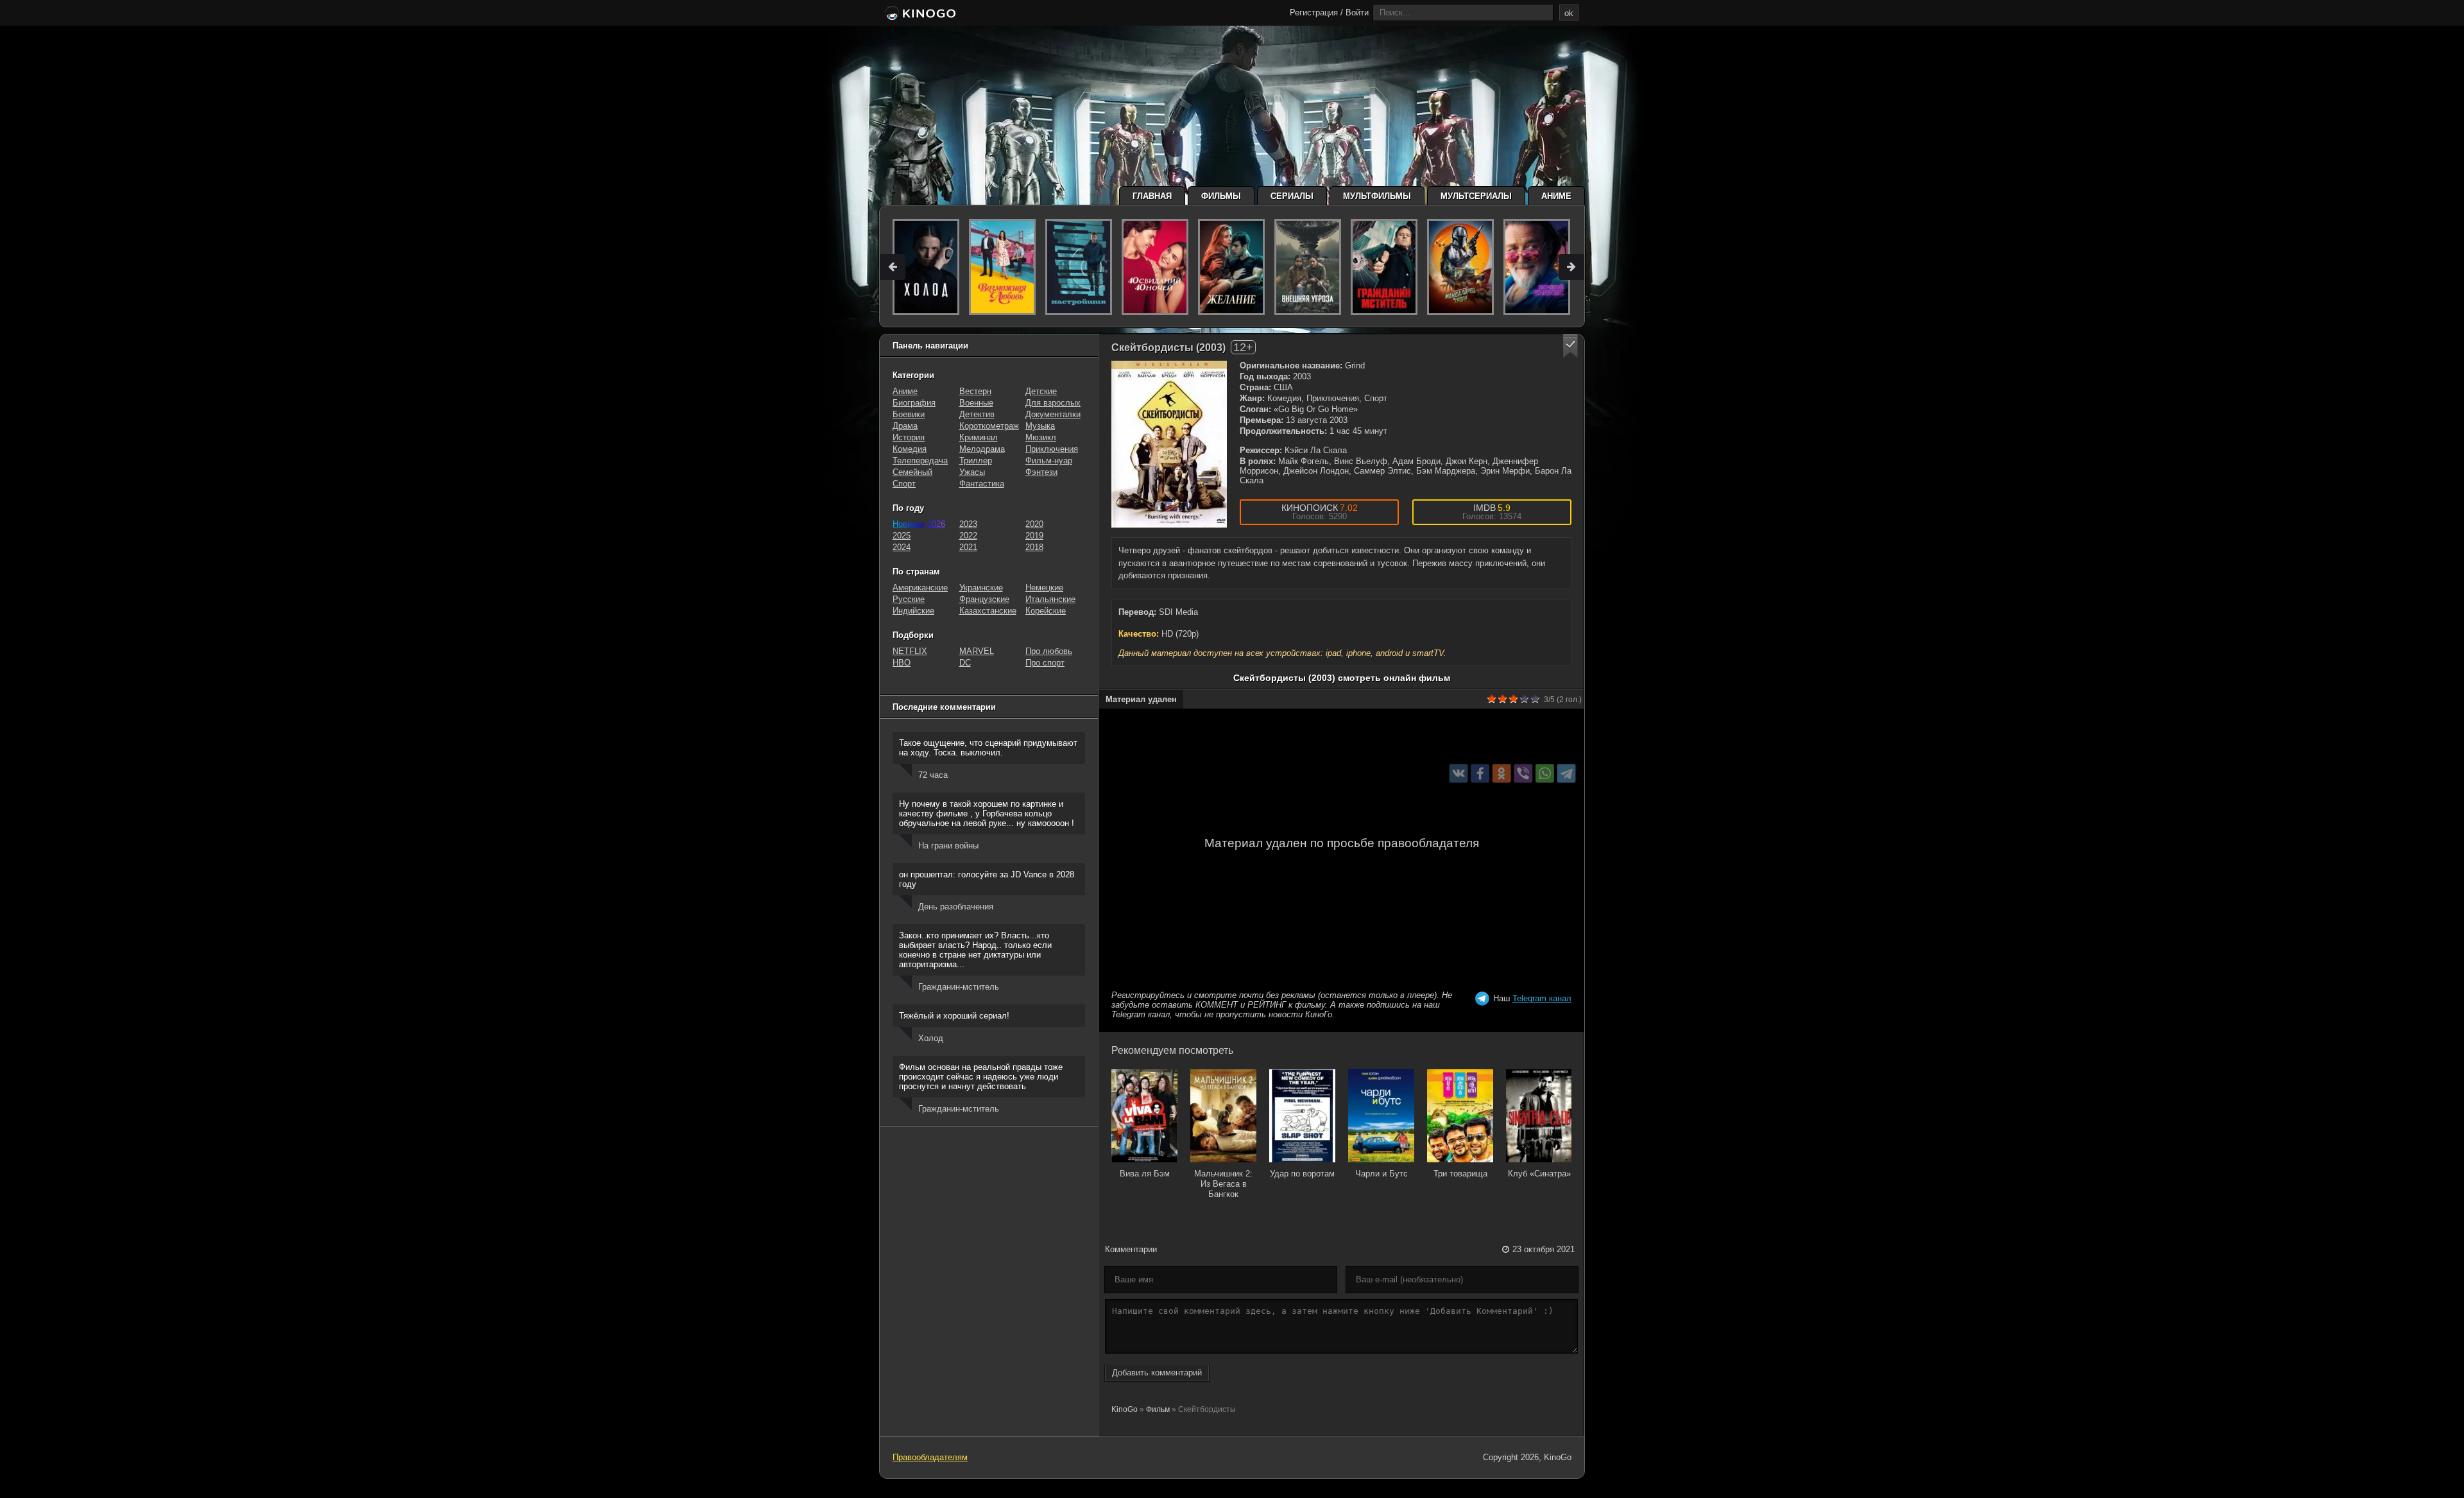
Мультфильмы (1377, 196)
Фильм (1158, 1409)
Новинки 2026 (919, 524)
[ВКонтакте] (1459, 774)
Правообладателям (930, 1457)
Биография (914, 403)
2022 (968, 536)
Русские (909, 599)
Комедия (910, 449)
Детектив (977, 414)
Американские (920, 588)
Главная (1152, 196)
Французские (984, 599)
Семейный (912, 472)
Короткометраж (989, 426)
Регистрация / (1316, 13)
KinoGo (1125, 1409)
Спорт (904, 484)
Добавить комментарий (1157, 1373)
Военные (976, 403)
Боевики (909, 414)
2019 (1034, 536)
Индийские (913, 611)
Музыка (1040, 426)
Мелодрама (982, 449)
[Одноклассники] (1502, 774)
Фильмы (1221, 196)
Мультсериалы (1476, 196)
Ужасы (972, 472)
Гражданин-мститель (959, 987)
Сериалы (1292, 196)
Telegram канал (1542, 998)
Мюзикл (1041, 437)
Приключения (1052, 449)
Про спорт (1045, 663)
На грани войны (948, 846)
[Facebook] (1480, 774)
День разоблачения (956, 907)
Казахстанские (988, 611)
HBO (902, 663)
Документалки (1053, 414)
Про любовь (1049, 651)
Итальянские (1050, 599)
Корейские (1046, 611)
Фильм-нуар (1049, 461)
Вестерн (975, 391)
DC (965, 663)
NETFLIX (910, 651)
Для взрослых (1053, 403)
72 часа (933, 775)
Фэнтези (1041, 472)
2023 (968, 524)
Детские (1041, 391)
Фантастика (982, 484)
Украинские (981, 588)
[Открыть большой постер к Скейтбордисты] (1169, 444)
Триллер (976, 461)
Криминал (979, 437)
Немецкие (1044, 588)
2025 (902, 536)
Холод (931, 1038)
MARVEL (977, 651)
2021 (968, 547)
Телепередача (920, 461)
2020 (1034, 524)
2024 (902, 547)
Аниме (1556, 196)
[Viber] (1523, 774)
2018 (1034, 547)
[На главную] (919, 14)
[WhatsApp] (1545, 774)
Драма (905, 426)
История (909, 437)
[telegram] (1567, 774)
